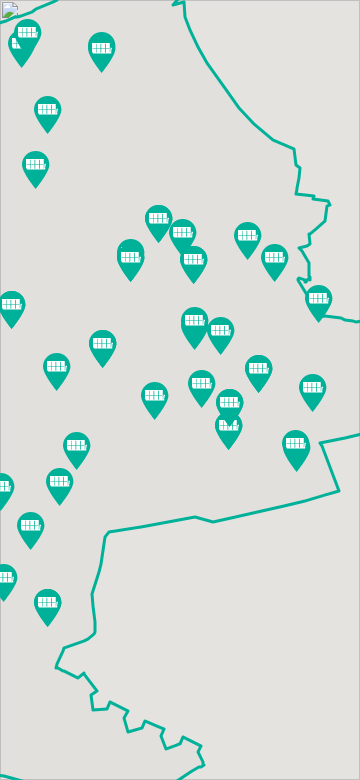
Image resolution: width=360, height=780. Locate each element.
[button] (319, 304)
